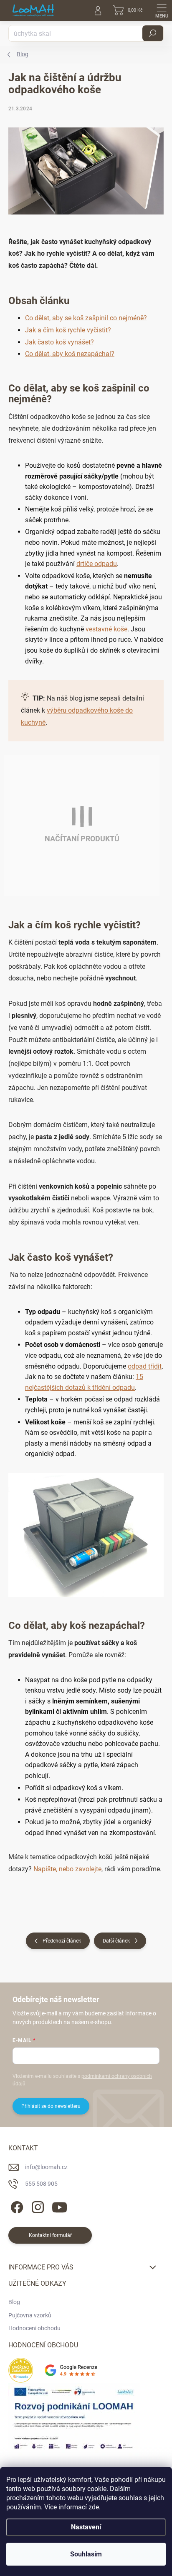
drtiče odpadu (97, 564)
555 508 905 (41, 2184)
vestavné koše (106, 629)
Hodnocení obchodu (34, 2328)
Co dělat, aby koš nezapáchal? (70, 354)
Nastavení (86, 2527)
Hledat (153, 33)
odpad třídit (145, 1366)
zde (94, 2507)
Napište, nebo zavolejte (67, 1869)
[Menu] (162, 10)
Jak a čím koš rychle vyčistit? (68, 330)
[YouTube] (59, 2206)
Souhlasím (86, 2554)
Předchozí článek (62, 1941)
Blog (14, 2302)
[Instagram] (37, 2206)
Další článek (116, 1941)
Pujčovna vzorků (30, 2315)
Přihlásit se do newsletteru (51, 2106)
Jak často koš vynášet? (59, 342)
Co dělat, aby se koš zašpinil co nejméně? (86, 318)
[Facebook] (16, 2206)
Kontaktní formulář (50, 2235)
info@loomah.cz (46, 2167)
